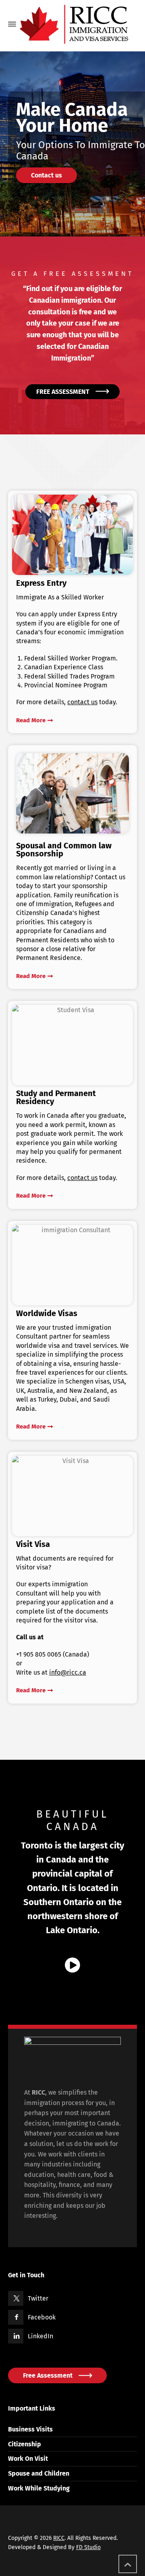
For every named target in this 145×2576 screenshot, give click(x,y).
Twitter (38, 2298)
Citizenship (25, 2444)
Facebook (42, 2317)
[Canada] (72, 1966)
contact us (82, 1178)
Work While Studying (39, 2488)
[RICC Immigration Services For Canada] (74, 24)
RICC (59, 2538)
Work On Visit (28, 2459)
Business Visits (30, 2429)
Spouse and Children (39, 2473)
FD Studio (88, 2547)
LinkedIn (40, 2336)
